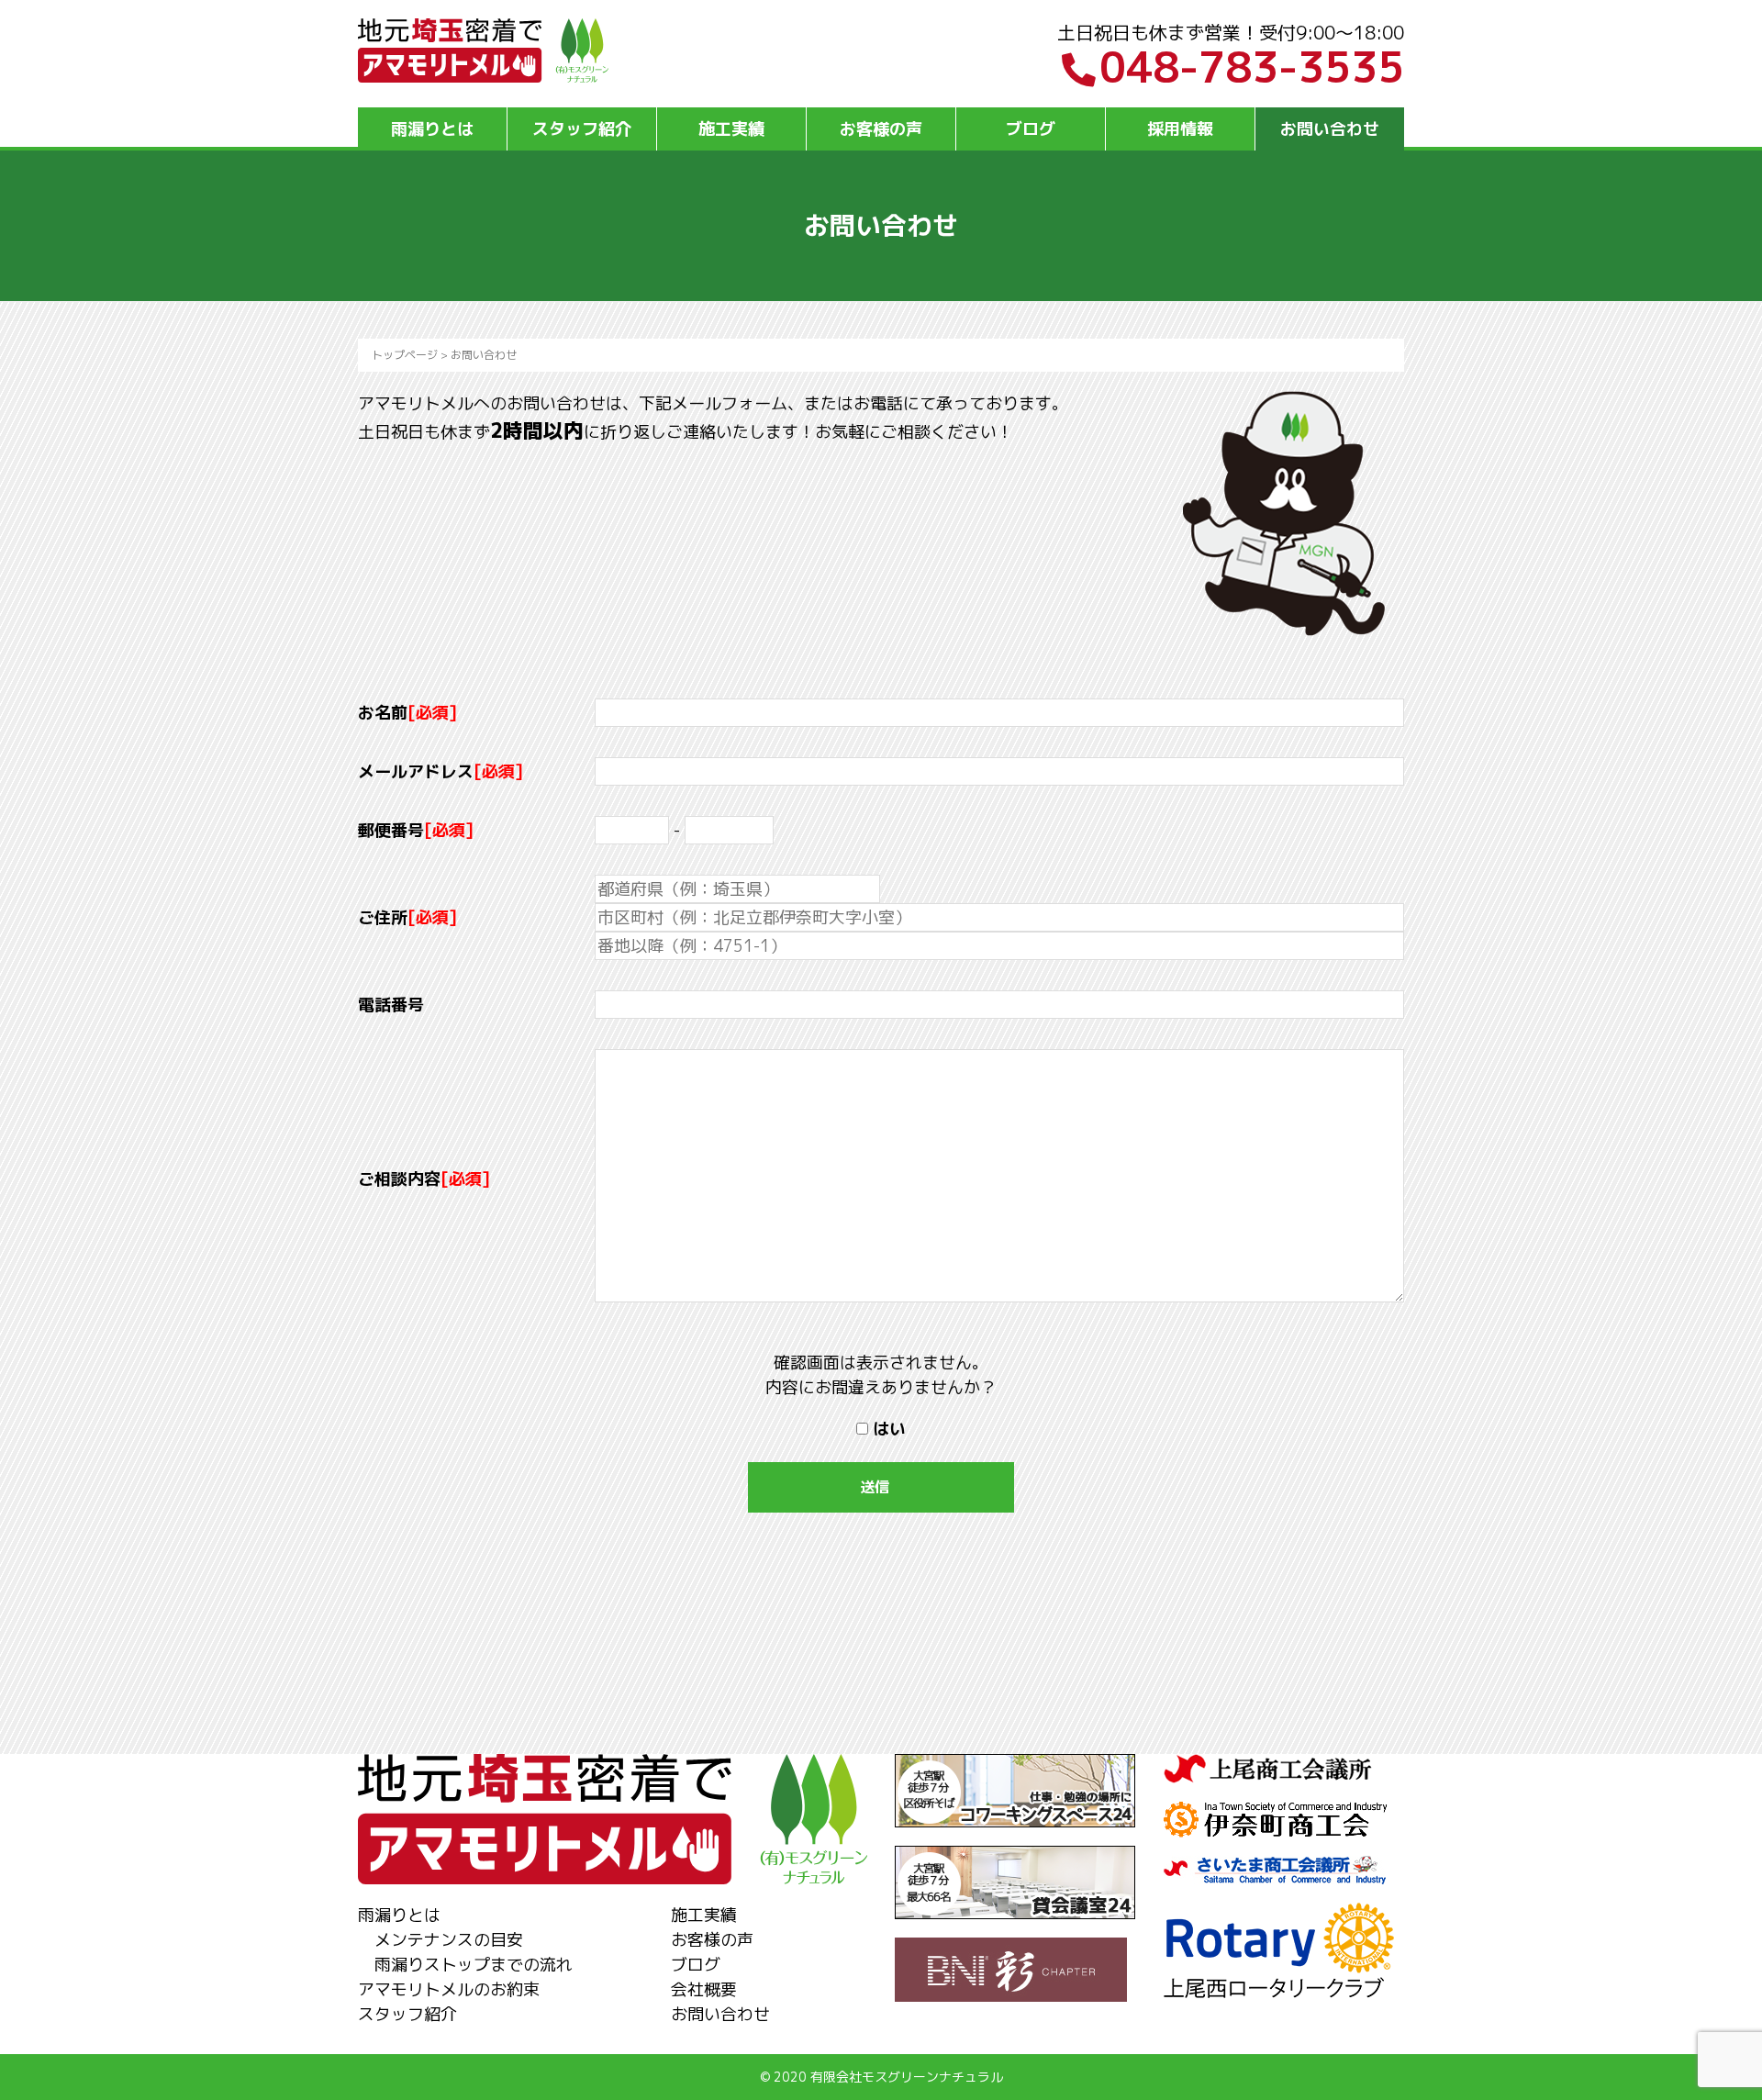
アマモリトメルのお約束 (449, 1989)
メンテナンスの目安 (449, 1940)
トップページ (405, 355)
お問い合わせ (1330, 129)
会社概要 (704, 1989)
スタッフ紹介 (582, 129)
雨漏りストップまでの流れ (474, 1965)
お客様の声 (881, 129)
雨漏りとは (432, 129)
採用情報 (1180, 129)
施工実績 (731, 129)
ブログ (1031, 129)
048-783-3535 (1252, 67)
